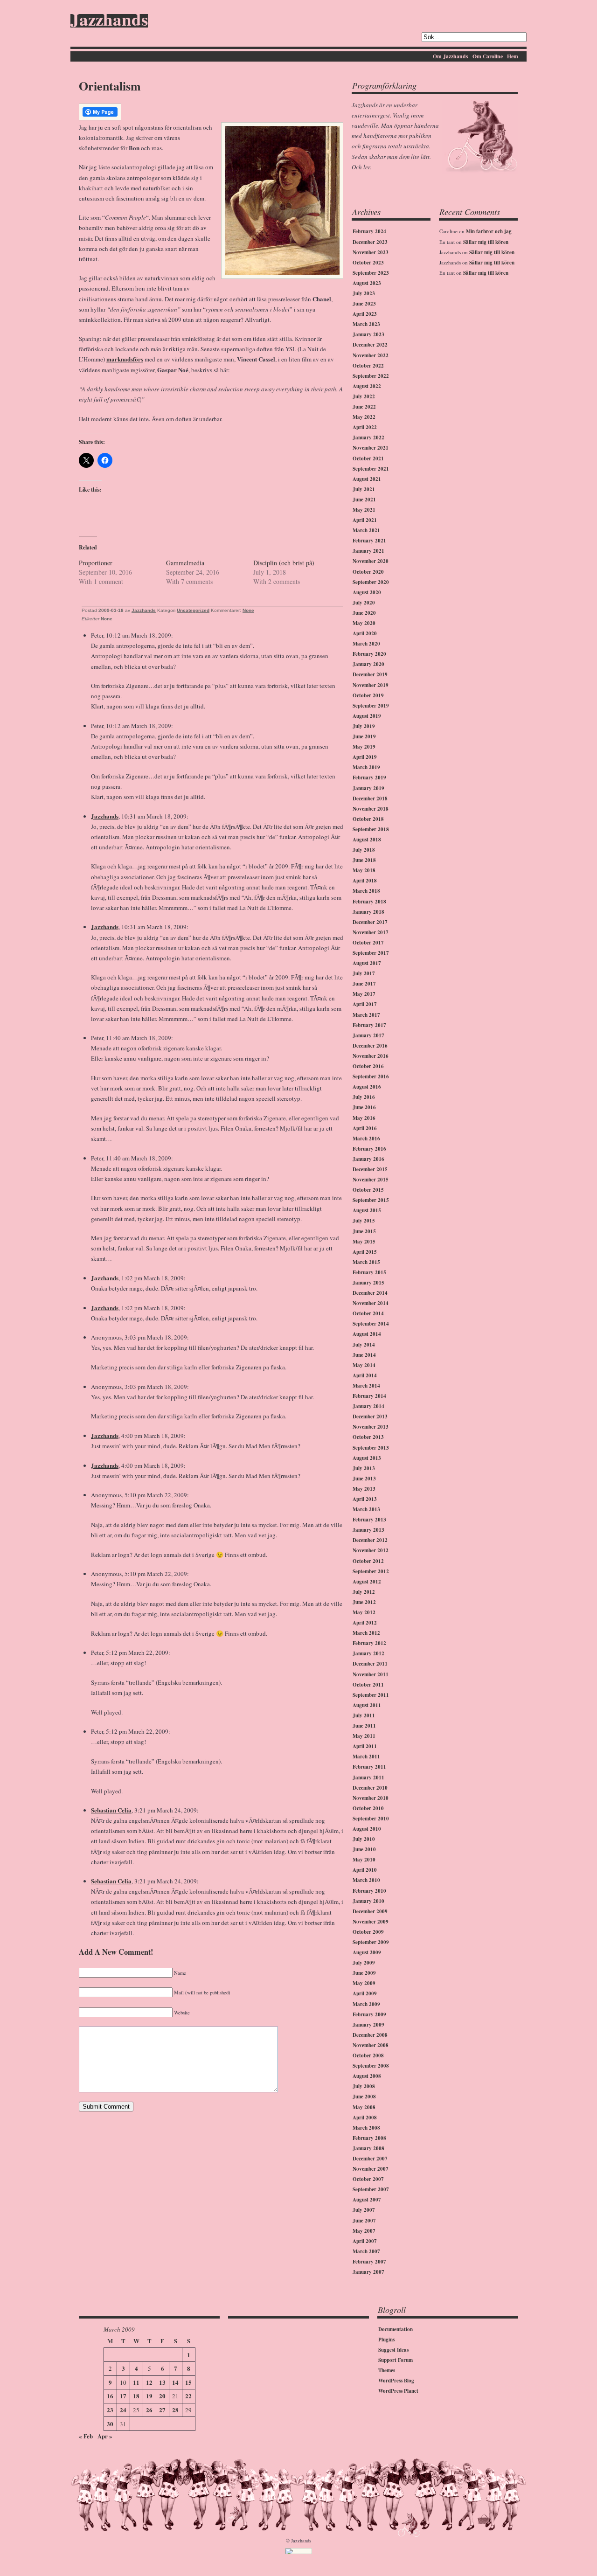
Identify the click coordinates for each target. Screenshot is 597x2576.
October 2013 (368, 1437)
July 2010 (364, 1839)
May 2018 (364, 870)
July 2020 (364, 603)
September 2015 (371, 1200)
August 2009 (367, 1952)
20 (162, 2396)
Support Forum (396, 2360)
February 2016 (369, 1149)
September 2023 (371, 273)
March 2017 (366, 1015)
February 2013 (369, 1520)
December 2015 (370, 1169)
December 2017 (370, 922)
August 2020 (367, 592)
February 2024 (369, 231)
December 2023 (370, 242)
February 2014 (369, 1396)
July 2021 (364, 489)
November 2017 (371, 932)
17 (123, 2396)
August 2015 (367, 1210)
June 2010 (364, 1849)
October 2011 (368, 1685)
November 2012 (371, 1550)
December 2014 (370, 1293)
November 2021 (371, 448)
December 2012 (370, 1540)
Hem (513, 56)
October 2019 (368, 695)
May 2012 (364, 1612)
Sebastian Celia (111, 1810)
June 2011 (364, 1726)
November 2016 (371, 1056)
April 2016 (365, 1128)
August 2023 (367, 283)
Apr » (105, 2436)
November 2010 (371, 1798)
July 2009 (364, 1963)
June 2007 (364, 2221)
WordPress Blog (396, 2381)
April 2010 (365, 1870)
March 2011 (366, 1757)
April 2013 (365, 1499)
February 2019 (369, 778)
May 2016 (364, 1118)
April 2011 (365, 1746)
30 (110, 2424)
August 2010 (367, 1829)
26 (149, 2410)
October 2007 (368, 2179)
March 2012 (366, 1633)
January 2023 (368, 334)
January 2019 (368, 788)
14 (175, 2382)
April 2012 (365, 1623)
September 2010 (371, 1819)
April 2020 (365, 633)
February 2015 (369, 1272)
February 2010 (369, 1891)
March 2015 (366, 1262)
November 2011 (371, 1674)
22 (188, 2396)
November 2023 (371, 252)
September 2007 (371, 2189)
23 (110, 2410)
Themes (387, 2370)
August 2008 (367, 2076)
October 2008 (368, 2055)
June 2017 (364, 984)
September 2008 (371, 2066)
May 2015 (364, 1242)
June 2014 (364, 1355)
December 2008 (370, 2035)
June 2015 (364, 1231)
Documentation (396, 2329)
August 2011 (367, 1705)
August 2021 (367, 479)
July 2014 (364, 1345)
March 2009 (366, 2004)
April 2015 (365, 1252)
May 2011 (364, 1736)
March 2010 (366, 1880)
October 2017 (368, 943)
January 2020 (368, 664)
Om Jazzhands (451, 56)
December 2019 (370, 674)
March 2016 (366, 1139)
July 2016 (364, 1097)
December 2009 (370, 1911)
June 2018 (364, 860)
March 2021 (366, 530)
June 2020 (364, 613)
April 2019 (365, 757)
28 (175, 2410)
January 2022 (368, 437)
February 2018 (369, 902)
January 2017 (368, 1035)
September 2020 (371, 582)
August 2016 (367, 1087)
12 (149, 2382)
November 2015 (371, 1180)
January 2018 (368, 912)
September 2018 (371, 829)
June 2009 (364, 1973)
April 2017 (365, 1004)
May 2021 (364, 510)
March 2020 (366, 644)
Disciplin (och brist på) (284, 563)
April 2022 (365, 427)
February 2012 (369, 1643)
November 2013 (371, 1427)
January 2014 (368, 1406)
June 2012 (364, 1602)
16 (110, 2396)
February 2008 (369, 2138)
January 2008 (368, 2148)
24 (123, 2410)
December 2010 (370, 1788)
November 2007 (371, 2169)
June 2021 (364, 500)
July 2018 (364, 850)
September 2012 (371, 1571)
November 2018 (371, 809)
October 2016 (368, 1066)
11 (136, 2382)
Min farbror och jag (489, 231)
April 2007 (365, 2241)
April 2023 (365, 314)
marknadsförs (125, 359)
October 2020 (368, 572)
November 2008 (371, 2045)
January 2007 (368, 2272)
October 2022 (368, 366)
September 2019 (371, 706)
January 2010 (368, 1901)
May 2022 (364, 417)
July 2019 (364, 726)
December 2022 (370, 345)
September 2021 (371, 469)
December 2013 (370, 1416)
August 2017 (367, 963)
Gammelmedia (185, 563)
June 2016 (364, 1107)
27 (162, 2410)
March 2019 (366, 767)
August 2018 (367, 840)
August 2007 (367, 2200)
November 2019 (371, 685)
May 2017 (364, 994)
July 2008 (364, 2086)
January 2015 (368, 1283)
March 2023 (366, 324)
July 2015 (364, 1221)
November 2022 (371, 355)
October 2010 (368, 1808)
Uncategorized (193, 610)
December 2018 (370, 798)
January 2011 (368, 1778)
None (248, 610)
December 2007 (370, 2159)
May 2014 (364, 1365)
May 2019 (364, 747)
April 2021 (365, 520)
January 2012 (368, 1653)
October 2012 (368, 1561)
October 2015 (368, 1190)
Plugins (386, 2340)
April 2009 (365, 1993)
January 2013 (368, 1530)
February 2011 (369, 1767)
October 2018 (368, 819)
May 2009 (364, 1983)
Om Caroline (488, 56)
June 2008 (364, 2097)
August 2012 (367, 1582)
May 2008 (364, 2107)
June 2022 (364, 407)
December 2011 (370, 1664)
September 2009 (371, 1942)
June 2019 (364, 736)
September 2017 (371, 953)
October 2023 (368, 263)
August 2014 (367, 1334)
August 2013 (367, 1458)
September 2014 (371, 1324)
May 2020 (364, 623)
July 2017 (364, 973)
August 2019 (367, 716)
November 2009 (371, 1922)
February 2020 (369, 654)
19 (149, 2396)
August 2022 (367, 386)
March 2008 (366, 2128)
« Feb (86, 2436)
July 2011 (364, 1715)
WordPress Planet (398, 2391)
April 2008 (365, 2118)
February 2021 (369, 541)
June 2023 (364, 304)
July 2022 (364, 396)
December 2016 (370, 1046)
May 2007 (364, 2231)
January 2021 (368, 551)
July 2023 (364, 293)
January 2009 (368, 2025)
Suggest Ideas (393, 2350)
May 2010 (364, 1860)
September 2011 (371, 1695)
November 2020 (371, 561)
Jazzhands (109, 21)
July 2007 (364, 2210)
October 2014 (368, 1313)
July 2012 (364, 1592)
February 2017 (369, 1025)
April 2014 (365, 1375)
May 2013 (364, 1489)
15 (188, 2382)
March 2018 (366, 891)
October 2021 (368, 458)
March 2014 (366, 1386)
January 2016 (368, 1159)
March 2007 (366, 2251)
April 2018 (365, 881)
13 (162, 2382)
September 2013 (371, 1448)
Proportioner (96, 563)
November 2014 (371, 1303)
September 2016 (371, 1076)
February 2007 (369, 2262)
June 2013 (364, 1479)
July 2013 (364, 1468)
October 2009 (368, 1932)
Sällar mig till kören (486, 242)
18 (136, 2396)
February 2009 (369, 2014)
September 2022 (371, 376)
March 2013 (366, 1509)
